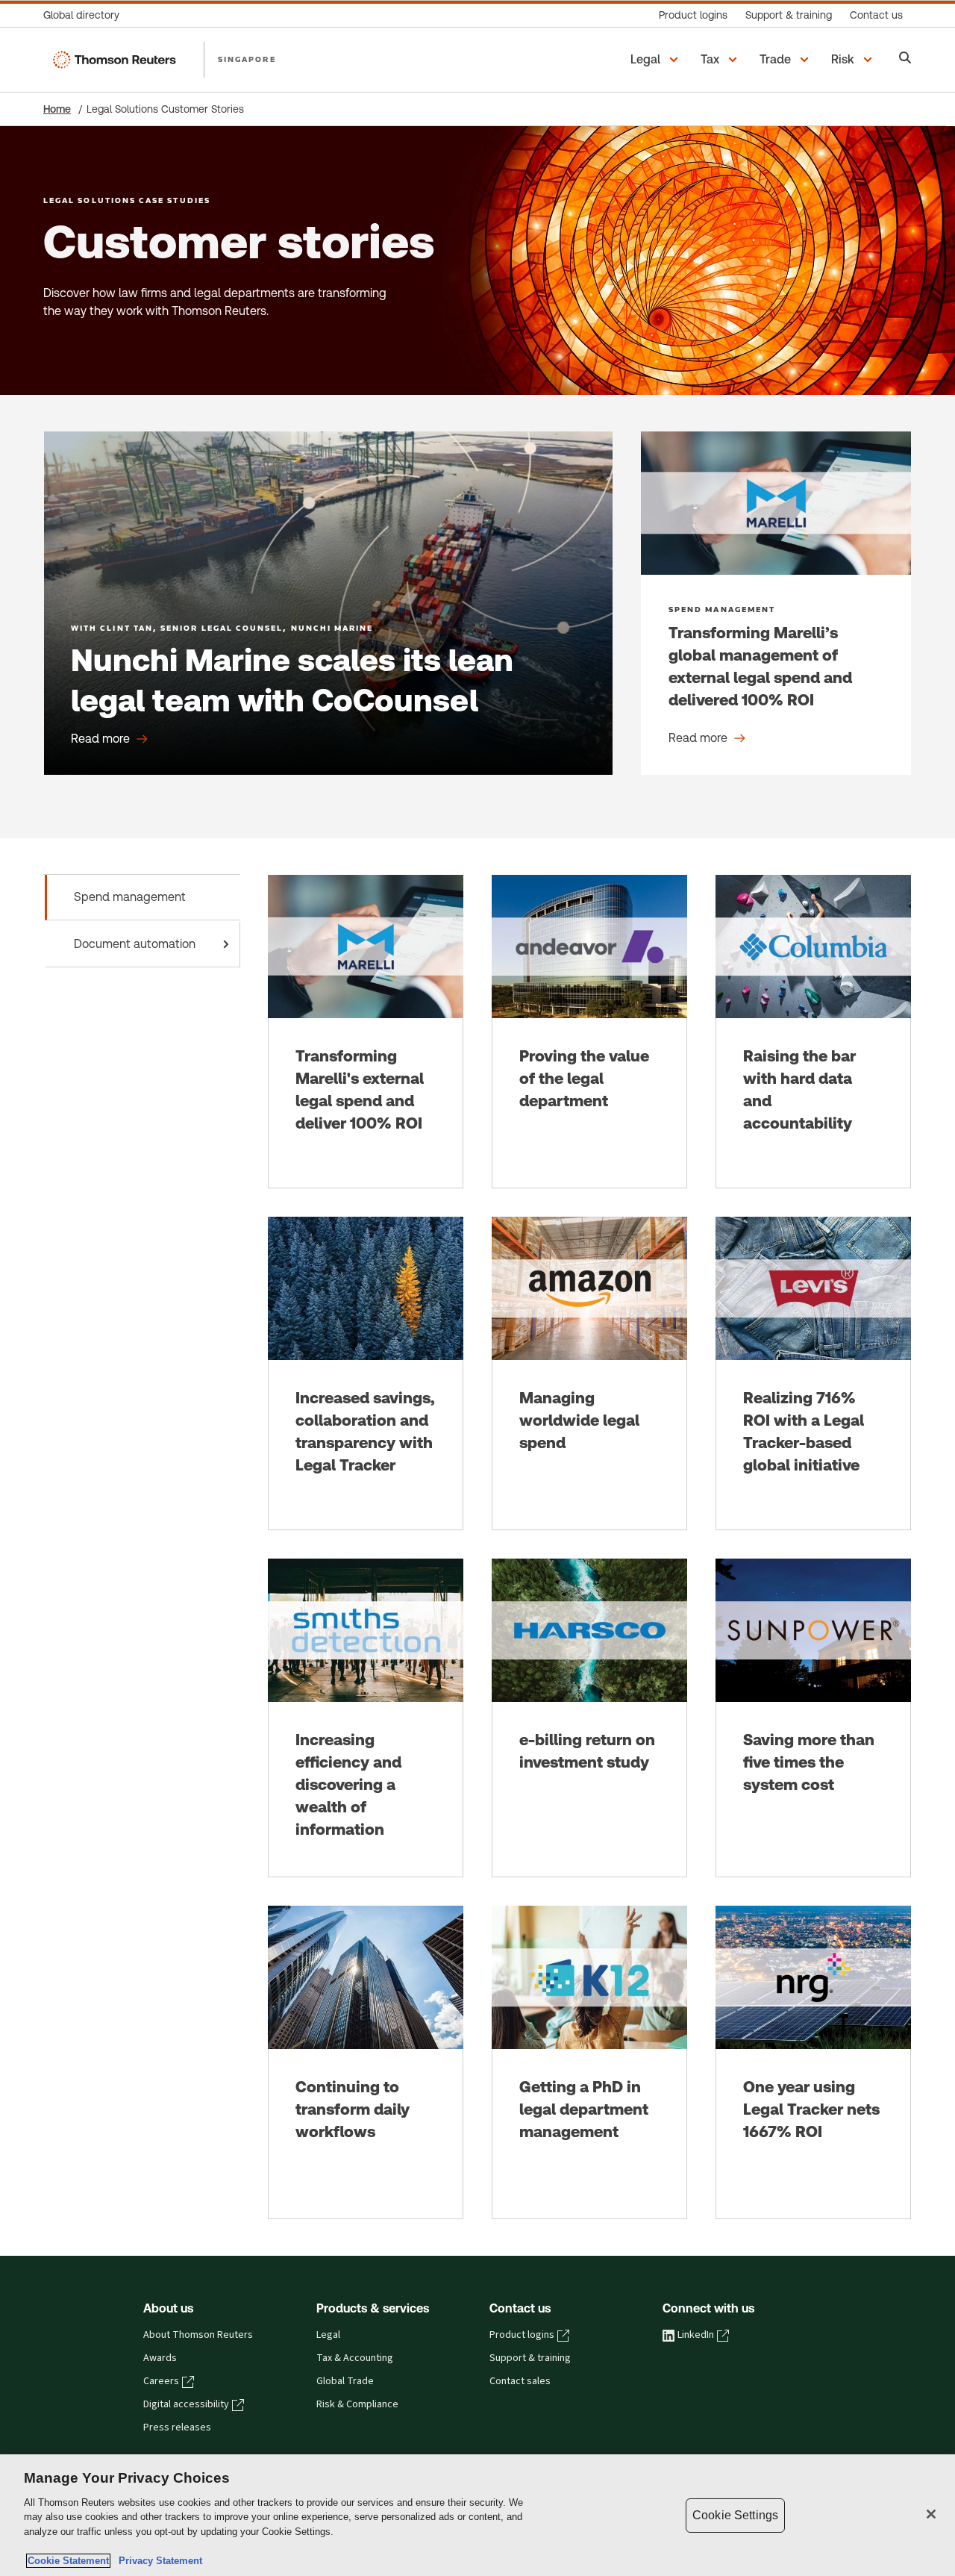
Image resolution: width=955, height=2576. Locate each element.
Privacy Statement (157, 2561)
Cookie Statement (68, 2561)
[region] (477, 2515)
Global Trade (345, 2381)
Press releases (177, 2427)
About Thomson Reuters (198, 2335)
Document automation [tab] (135, 944)
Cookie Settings (735, 2515)
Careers (161, 2381)
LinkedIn (696, 2335)
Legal (328, 2335)
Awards (160, 2358)
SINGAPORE (247, 59)
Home (57, 109)
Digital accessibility (186, 2404)
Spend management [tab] (130, 897)
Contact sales (520, 2381)
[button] (657, 60)
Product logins (522, 2335)
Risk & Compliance (357, 2404)
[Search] (905, 59)
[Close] (931, 2514)
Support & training (530, 2358)
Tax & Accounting (355, 2358)
